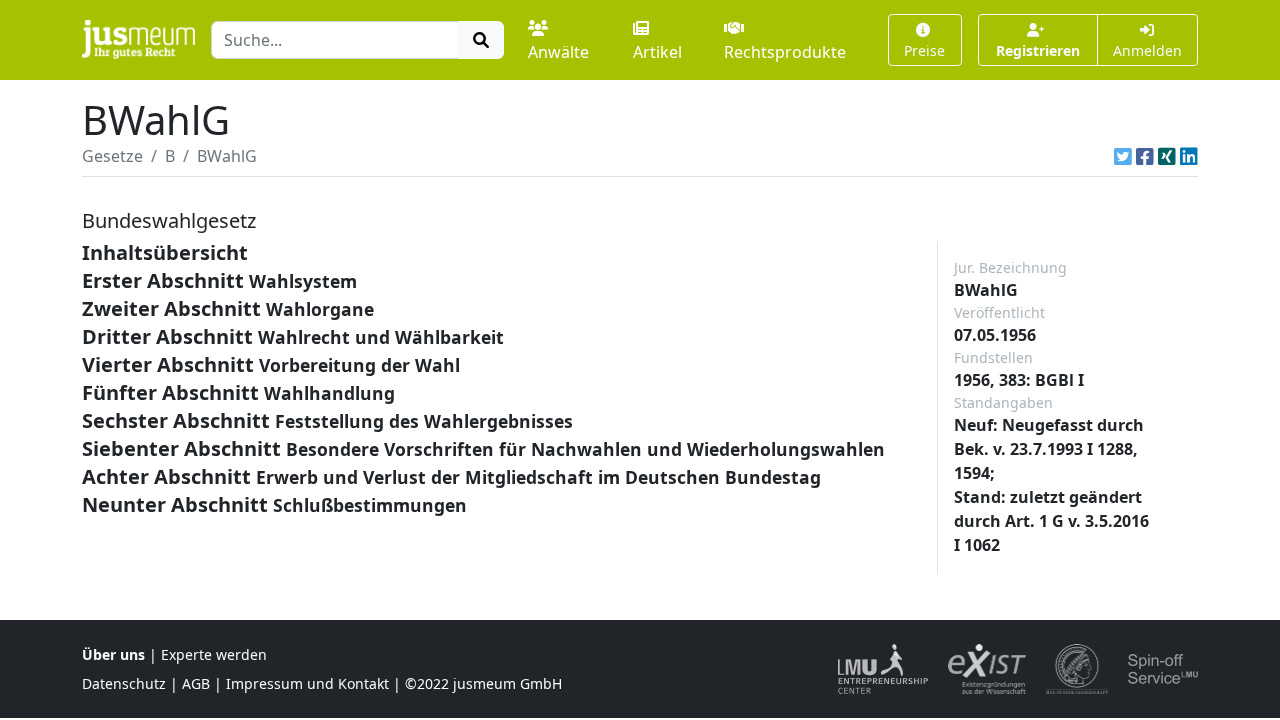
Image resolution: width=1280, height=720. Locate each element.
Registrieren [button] (1038, 50)
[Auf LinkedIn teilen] (1189, 156)
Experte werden (214, 654)
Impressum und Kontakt (307, 683)
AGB (196, 683)
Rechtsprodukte (785, 52)
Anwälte (558, 52)
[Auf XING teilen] (1167, 156)
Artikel (657, 52)
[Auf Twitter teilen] (1123, 156)
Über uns (113, 654)
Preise (924, 50)
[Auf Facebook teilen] (1145, 156)
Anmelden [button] (1147, 50)
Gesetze (112, 156)
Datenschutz (124, 683)
